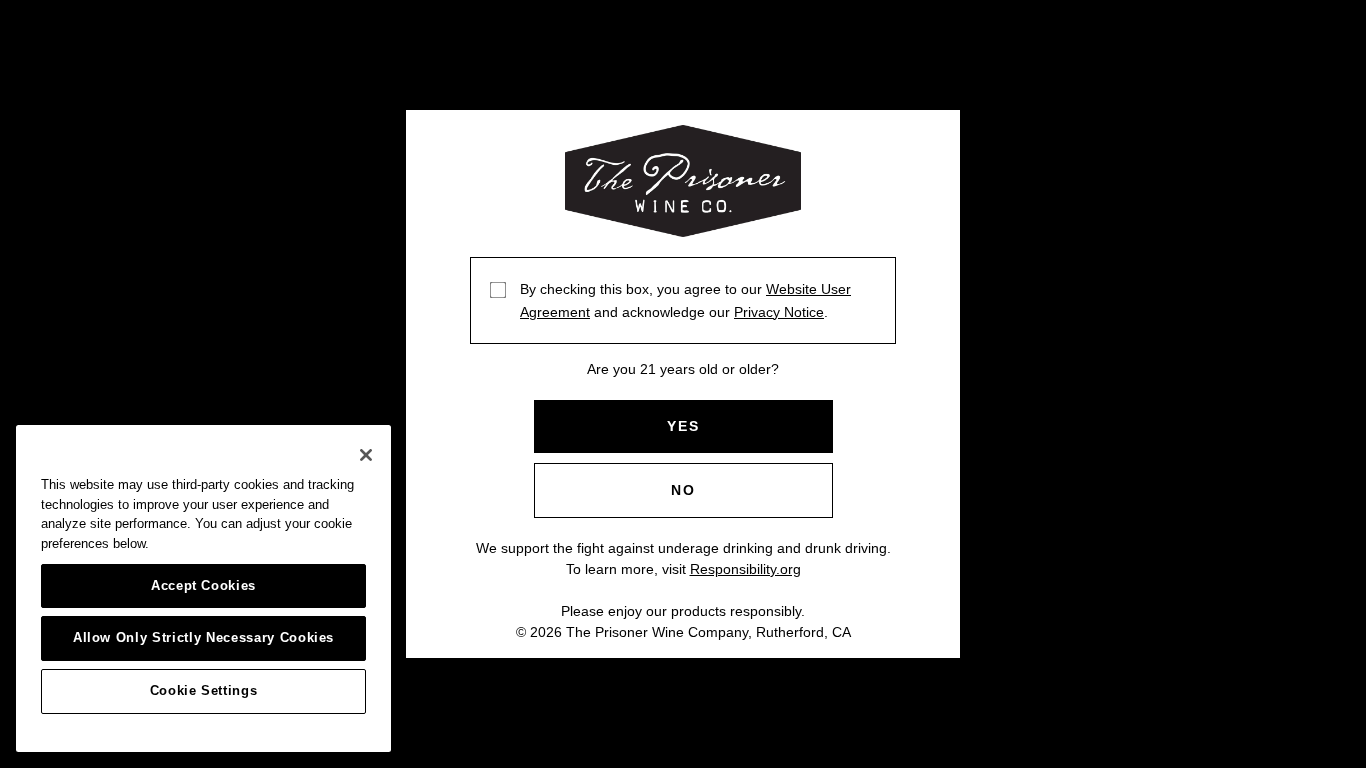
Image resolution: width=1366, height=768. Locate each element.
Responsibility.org (745, 569)
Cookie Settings (204, 690)
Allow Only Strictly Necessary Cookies (203, 637)
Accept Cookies (203, 585)
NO (683, 490)
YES (683, 426)
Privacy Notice (779, 312)
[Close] (366, 455)
